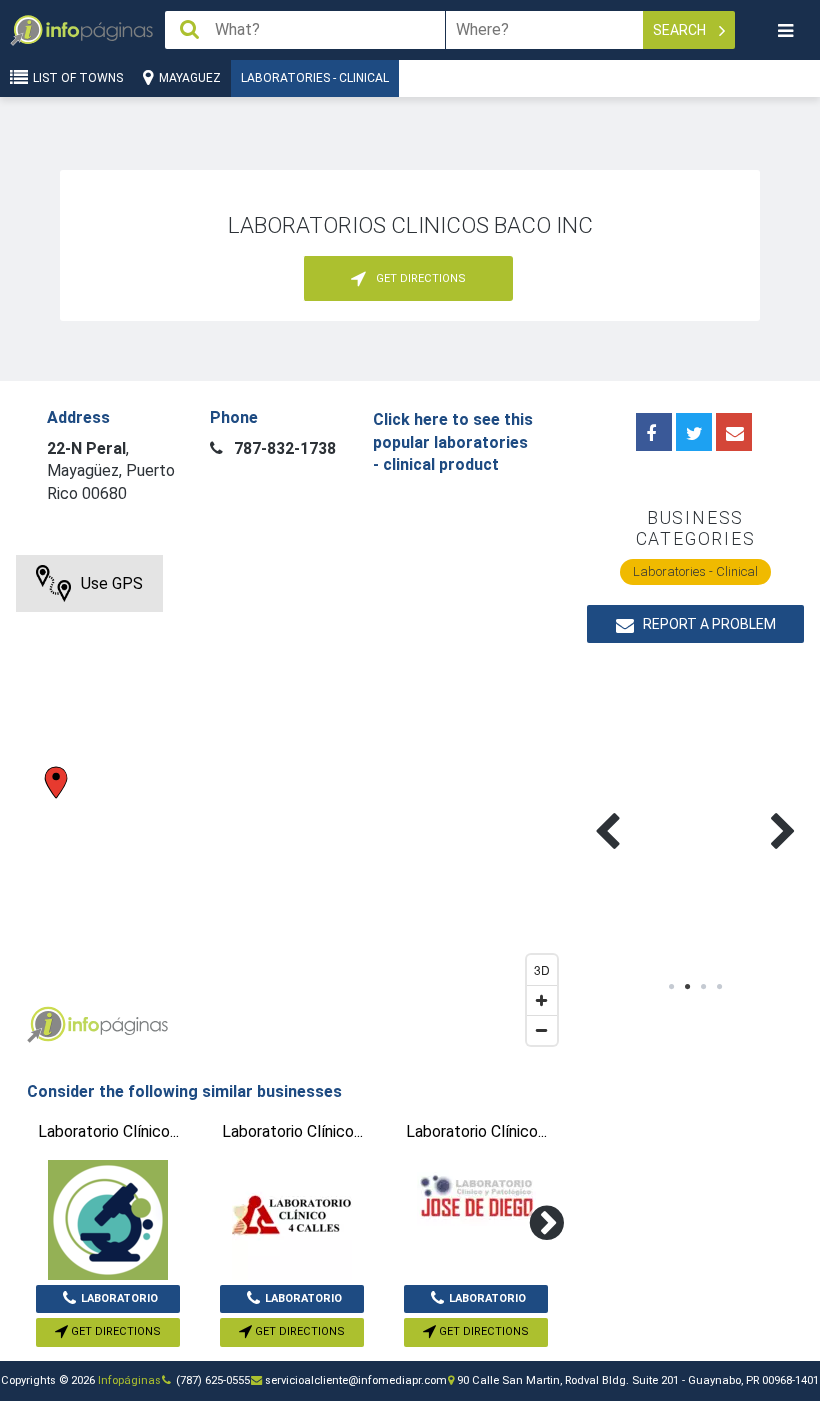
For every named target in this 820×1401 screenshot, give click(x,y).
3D (542, 969)
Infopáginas (129, 1380)
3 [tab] (704, 987)
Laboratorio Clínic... (119, 1303)
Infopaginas (46, 1025)
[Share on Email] (734, 432)
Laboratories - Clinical (315, 78)
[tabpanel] (641, 808)
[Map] (291, 805)
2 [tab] (688, 987)
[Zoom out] (542, 1030)
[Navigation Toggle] (785, 30)
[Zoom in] (542, 1000)
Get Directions (114, 1331)
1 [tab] (672, 987)
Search (681, 30)
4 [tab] (720, 987)
